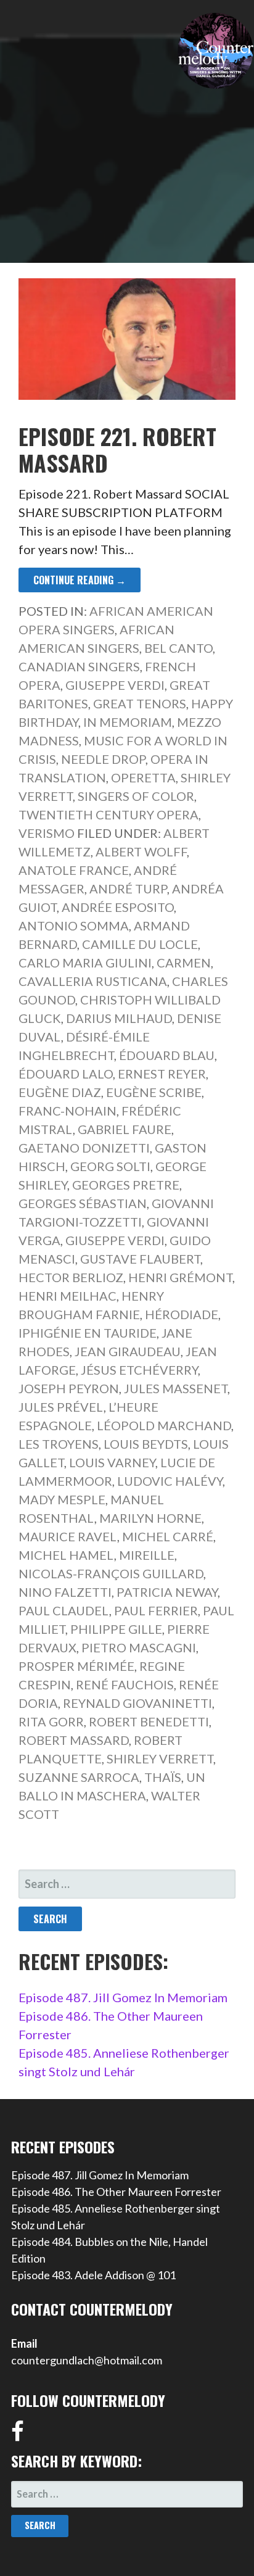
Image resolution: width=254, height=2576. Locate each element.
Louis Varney (112, 1462)
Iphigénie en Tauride (88, 1333)
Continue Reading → (80, 580)
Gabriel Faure (125, 1129)
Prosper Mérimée (76, 1666)
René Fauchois (125, 1684)
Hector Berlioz (71, 1277)
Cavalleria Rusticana (93, 981)
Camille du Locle (140, 944)
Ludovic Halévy (170, 1481)
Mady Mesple (62, 1499)
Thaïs (163, 1777)
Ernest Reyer (162, 1074)
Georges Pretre (126, 1185)
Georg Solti (110, 1166)
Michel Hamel (66, 1555)
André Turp (128, 888)
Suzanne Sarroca (79, 1777)
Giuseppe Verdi (115, 685)
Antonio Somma (74, 926)
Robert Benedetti (149, 1721)
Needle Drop (103, 759)
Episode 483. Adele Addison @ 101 (93, 2275)
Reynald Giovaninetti (137, 1703)
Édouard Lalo (66, 1074)
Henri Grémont (180, 1277)
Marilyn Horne (150, 1518)
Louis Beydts (146, 1444)
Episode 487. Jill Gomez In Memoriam (123, 1997)
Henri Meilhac (68, 1296)
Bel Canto (178, 648)
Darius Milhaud (119, 1018)
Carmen (184, 963)
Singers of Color (136, 796)
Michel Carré (168, 1536)
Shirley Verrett (160, 1758)
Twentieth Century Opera (109, 814)
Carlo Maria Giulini (85, 963)
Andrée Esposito (118, 907)
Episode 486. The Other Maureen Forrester (116, 2192)
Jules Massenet (176, 1388)
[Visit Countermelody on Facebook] (18, 2435)
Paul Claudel (64, 1610)
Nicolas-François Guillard (111, 1573)
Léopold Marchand (164, 1425)
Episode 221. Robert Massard (117, 449)
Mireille (147, 1555)
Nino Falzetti (65, 1592)
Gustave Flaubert (140, 1259)
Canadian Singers (79, 666)
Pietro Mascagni (139, 1647)
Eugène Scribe (154, 1092)
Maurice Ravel (68, 1536)
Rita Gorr (51, 1721)
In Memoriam (128, 722)
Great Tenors (140, 703)
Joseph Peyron (69, 1388)
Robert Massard (74, 1740)
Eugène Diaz (60, 1092)
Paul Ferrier (156, 1610)
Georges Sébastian (83, 1203)
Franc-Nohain (68, 1111)
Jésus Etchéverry (139, 1370)
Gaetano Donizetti (84, 1148)
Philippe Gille (116, 1629)
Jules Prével (61, 1407)
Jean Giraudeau (128, 1351)
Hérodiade (182, 1314)
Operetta (143, 777)
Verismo (47, 833)
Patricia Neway (167, 1592)
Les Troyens (59, 1444)
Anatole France (74, 870)
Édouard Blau (167, 1055)
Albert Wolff (141, 851)
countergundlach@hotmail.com (87, 2360)
